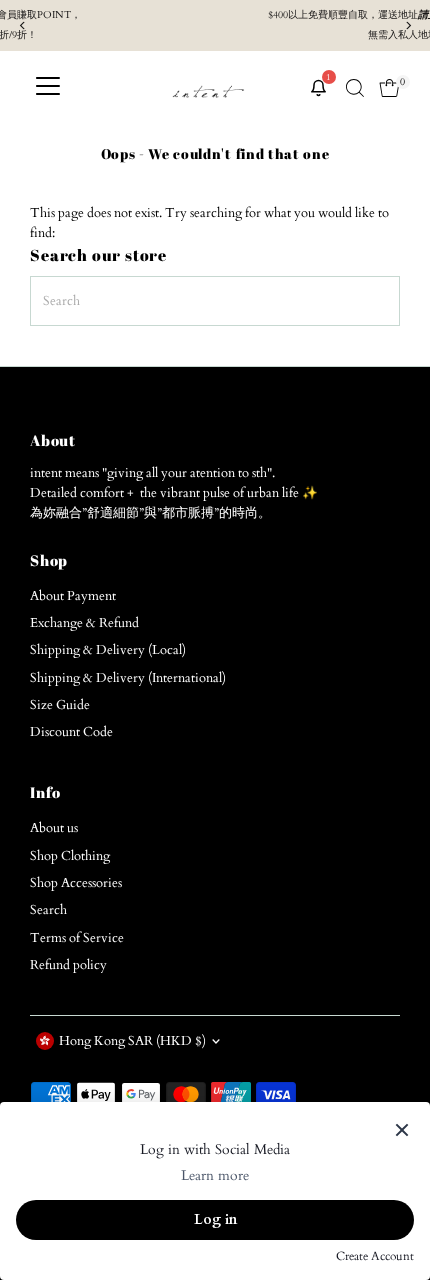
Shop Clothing (70, 856)
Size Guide (60, 705)
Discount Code (71, 732)
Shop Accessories (76, 883)
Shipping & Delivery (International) (128, 678)
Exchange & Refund (84, 623)
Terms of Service (77, 938)
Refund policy (68, 965)
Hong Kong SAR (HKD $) (132, 1041)
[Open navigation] (48, 88)
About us (54, 828)
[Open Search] (355, 88)
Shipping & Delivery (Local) (108, 650)
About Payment (73, 596)
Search (48, 910)
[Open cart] (389, 88)
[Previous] (22, 25)
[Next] (407, 25)
